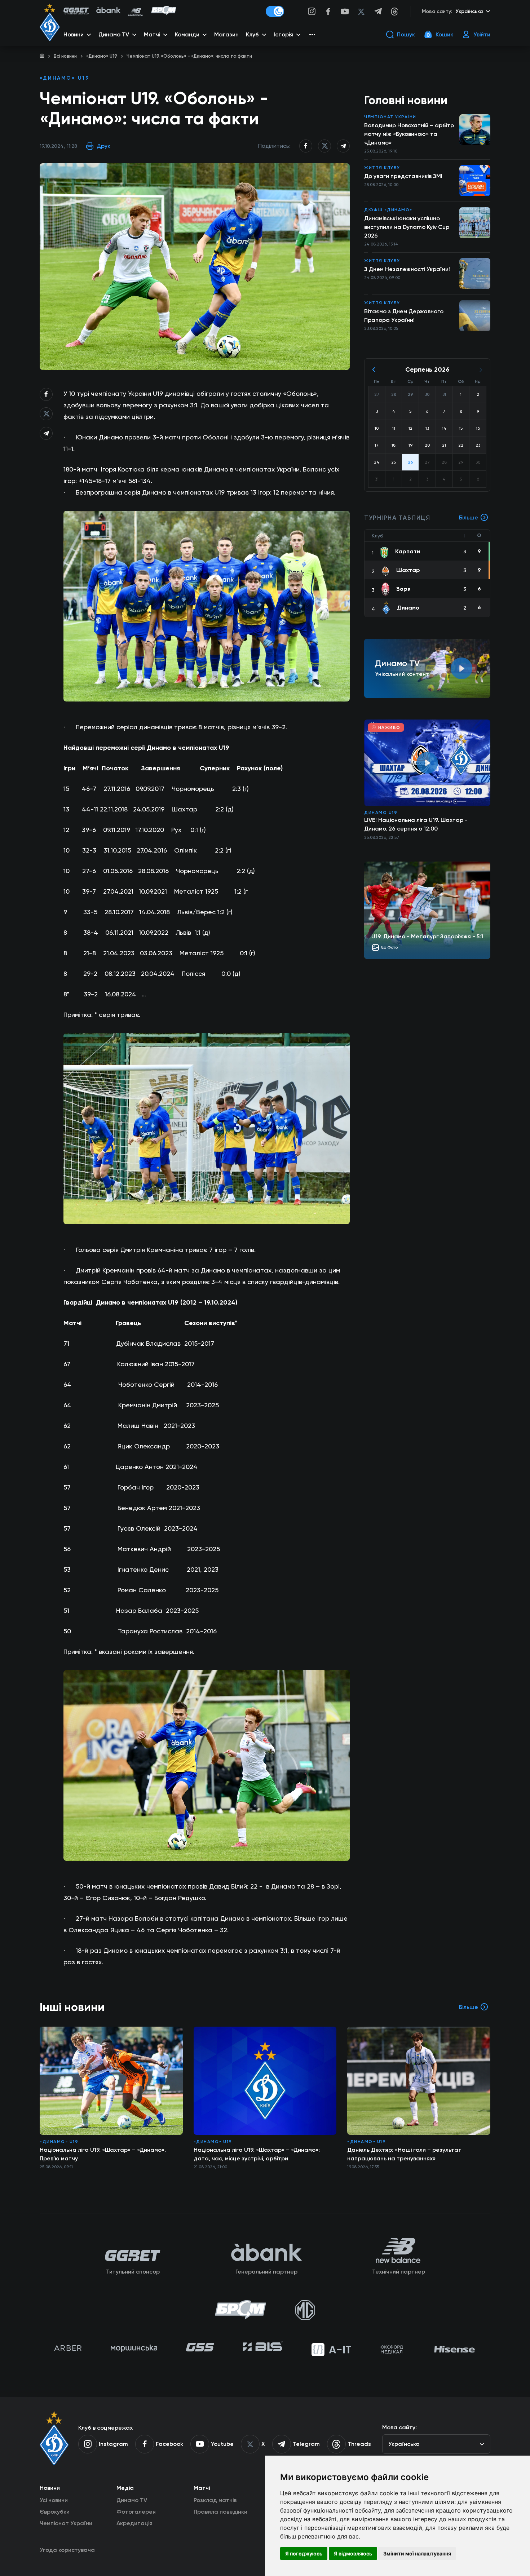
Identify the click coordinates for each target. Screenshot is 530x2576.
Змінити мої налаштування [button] (417, 2553)
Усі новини (54, 2500)
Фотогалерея (136, 2512)
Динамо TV (132, 2500)
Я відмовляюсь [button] (353, 2553)
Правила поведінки (220, 2512)
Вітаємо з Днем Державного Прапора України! (404, 316)
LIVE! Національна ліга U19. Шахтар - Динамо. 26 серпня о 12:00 (416, 824)
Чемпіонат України (390, 117)
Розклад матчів (215, 2500)
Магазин (226, 34)
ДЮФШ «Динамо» (388, 210)
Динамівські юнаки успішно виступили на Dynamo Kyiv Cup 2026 (407, 227)
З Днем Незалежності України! (407, 269)
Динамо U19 (381, 813)
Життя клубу (382, 168)
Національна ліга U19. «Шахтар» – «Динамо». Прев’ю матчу (103, 2154)
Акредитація (134, 2523)
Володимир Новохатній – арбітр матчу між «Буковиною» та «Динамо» (409, 134)
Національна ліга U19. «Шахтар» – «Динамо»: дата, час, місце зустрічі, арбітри (257, 2154)
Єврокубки (55, 2512)
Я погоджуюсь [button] (304, 2553)
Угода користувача (67, 2550)
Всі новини (65, 56)
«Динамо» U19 (102, 56)
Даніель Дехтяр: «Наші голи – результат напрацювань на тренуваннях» (404, 2154)
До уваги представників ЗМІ (403, 176)
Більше (469, 517)
